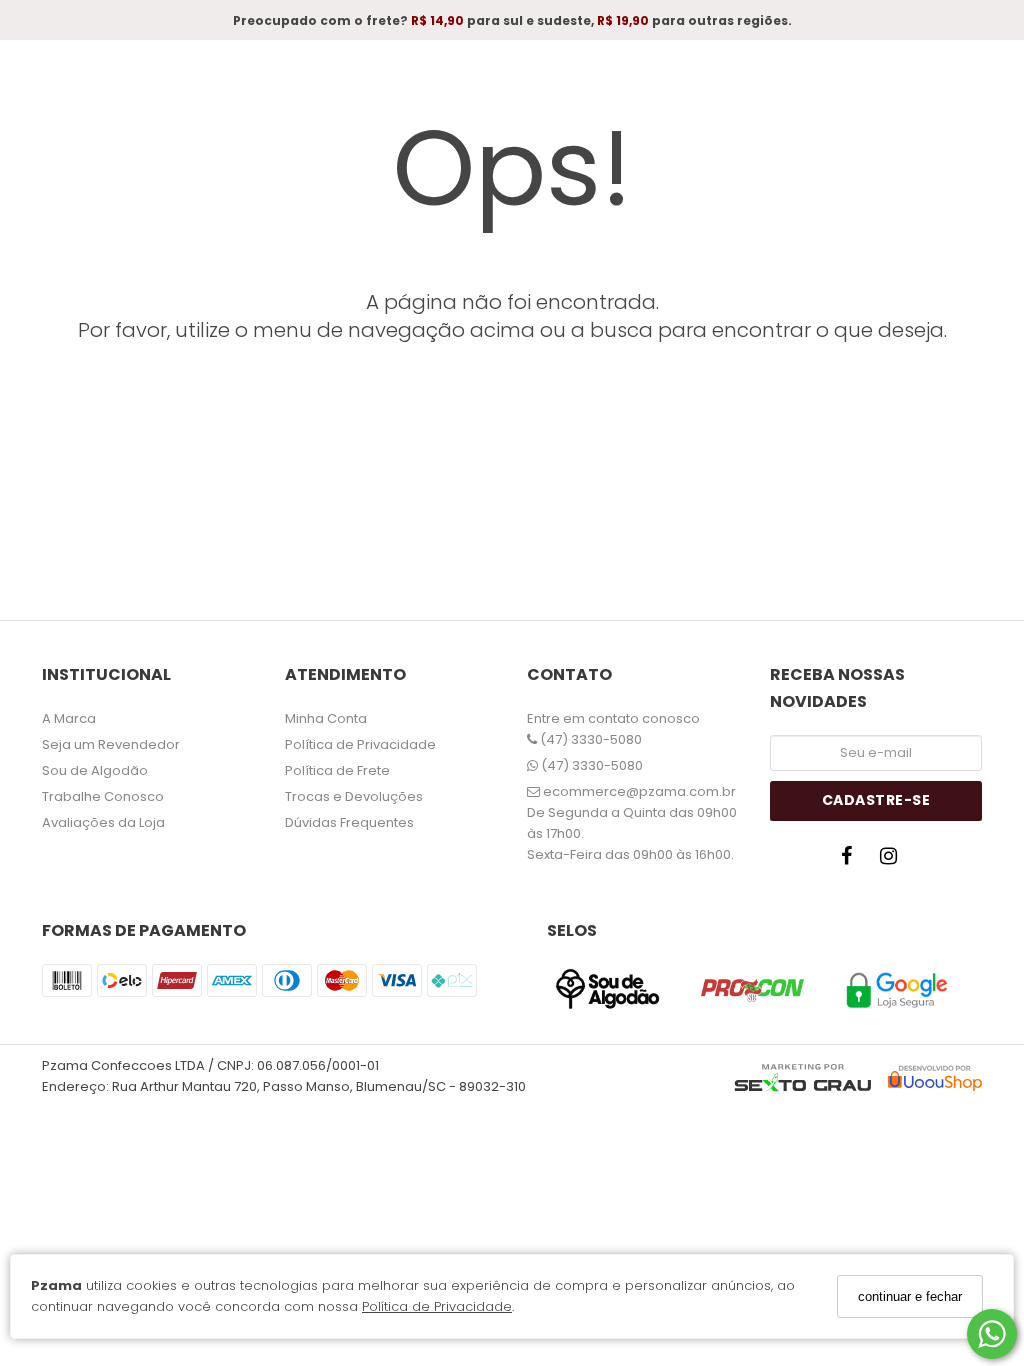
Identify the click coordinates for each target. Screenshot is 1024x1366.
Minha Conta (326, 718)
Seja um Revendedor (111, 744)
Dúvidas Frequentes (349, 822)
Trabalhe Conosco (103, 796)
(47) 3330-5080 (589, 739)
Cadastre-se (876, 800)
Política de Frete (337, 770)
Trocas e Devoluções (354, 796)
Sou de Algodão (95, 770)
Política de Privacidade (437, 1306)
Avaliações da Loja (103, 822)
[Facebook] (852, 861)
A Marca (69, 718)
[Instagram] (894, 861)
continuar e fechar (910, 1296)
